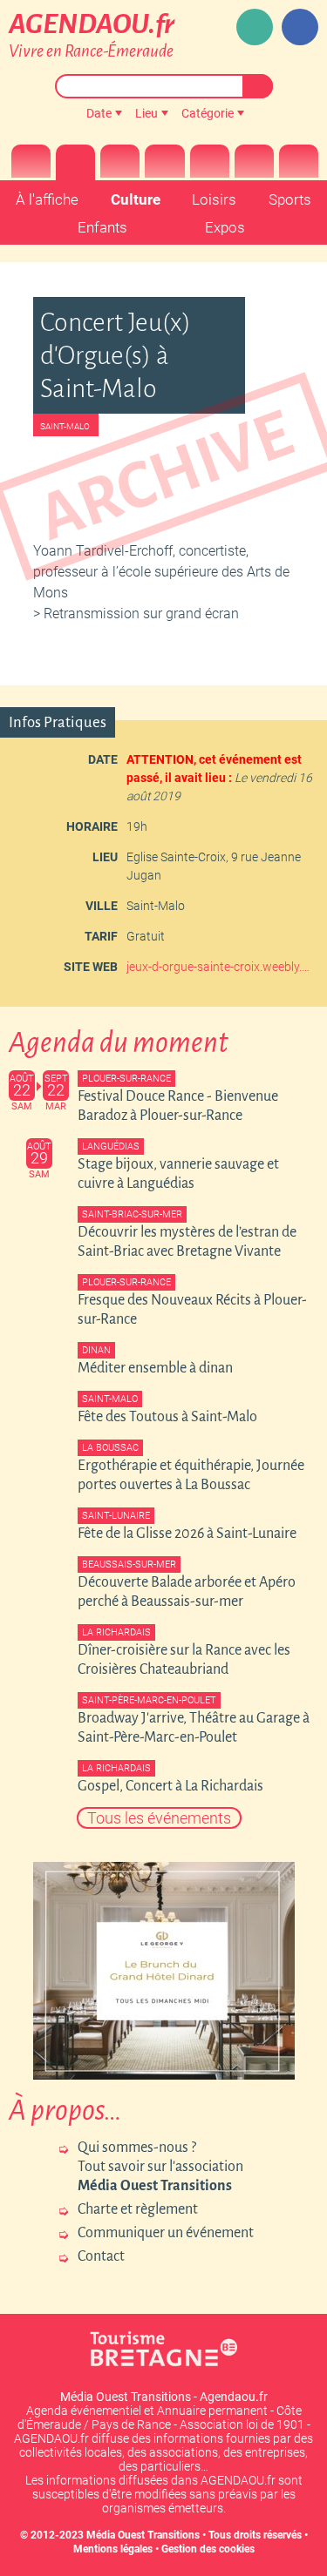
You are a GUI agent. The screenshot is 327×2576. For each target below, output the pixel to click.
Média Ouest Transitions (143, 2535)
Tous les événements (159, 1818)
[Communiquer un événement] (255, 27)
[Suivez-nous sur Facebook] (300, 27)
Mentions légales (113, 2549)
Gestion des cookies (208, 2549)
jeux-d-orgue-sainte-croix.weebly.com (220, 967)
